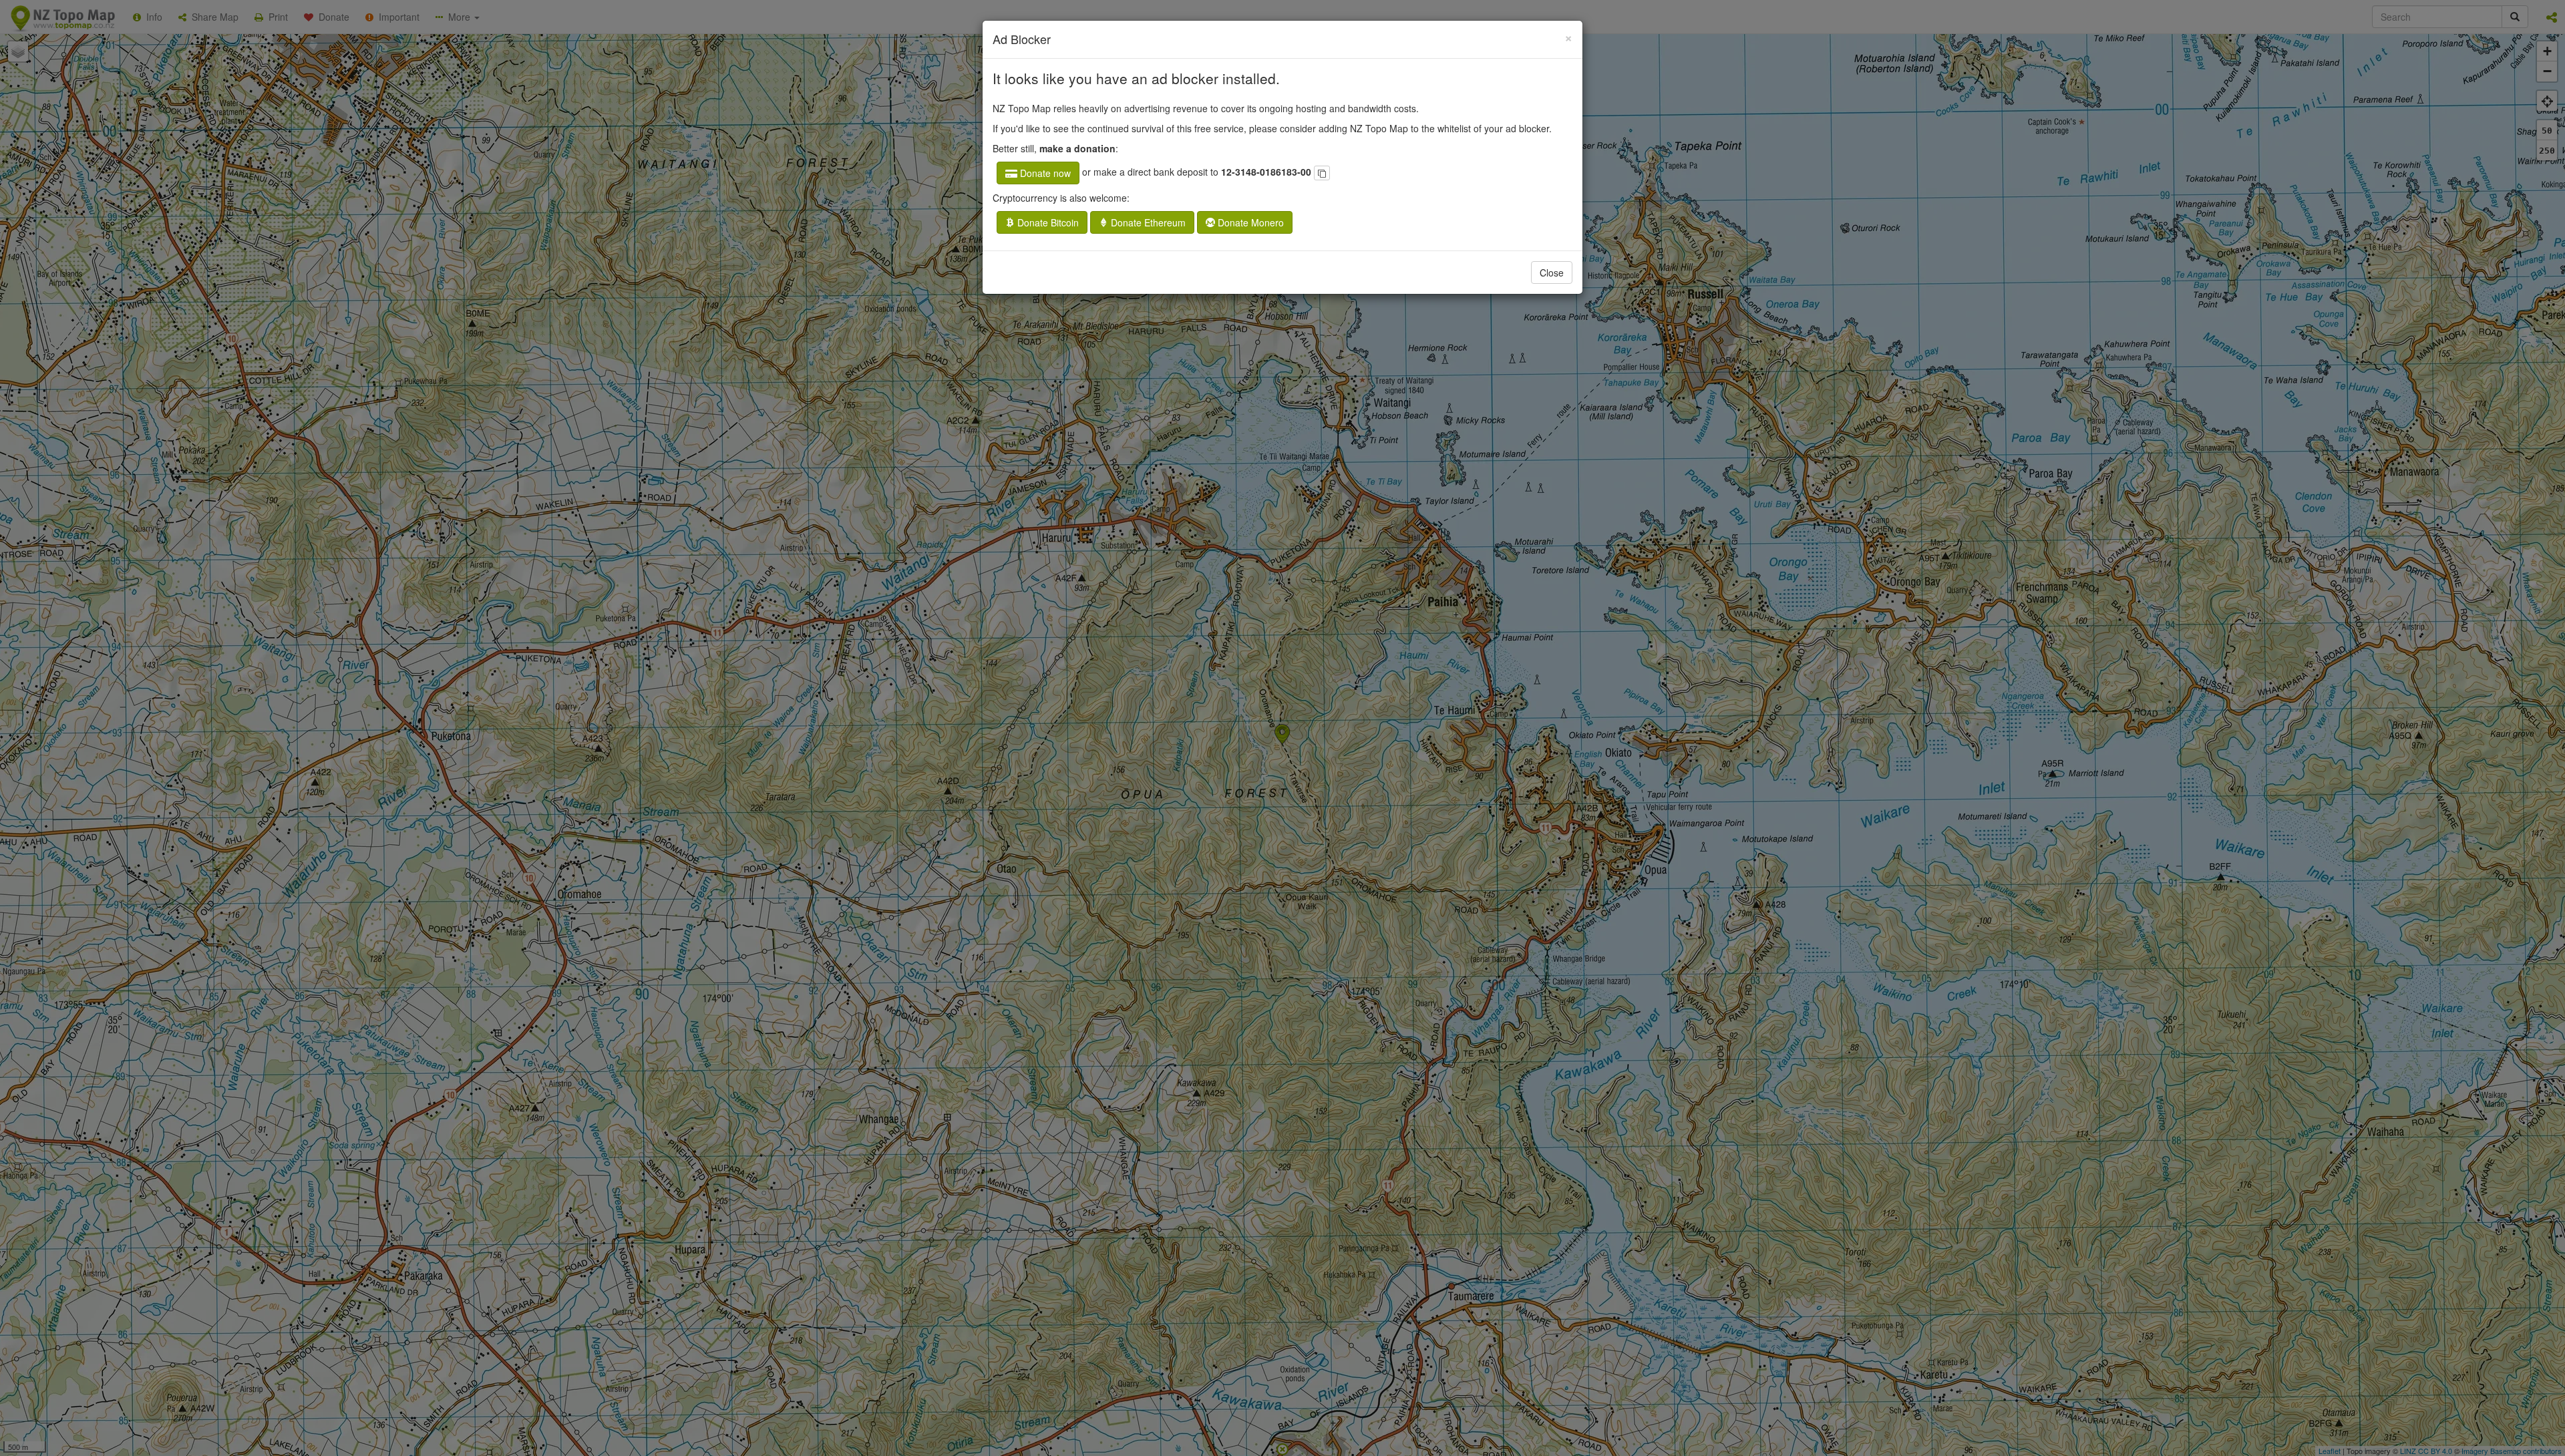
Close (1552, 272)
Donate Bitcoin (1047, 222)
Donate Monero (1249, 222)
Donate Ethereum (1147, 222)
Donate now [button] (1044, 173)
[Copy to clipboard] (1322, 173)
